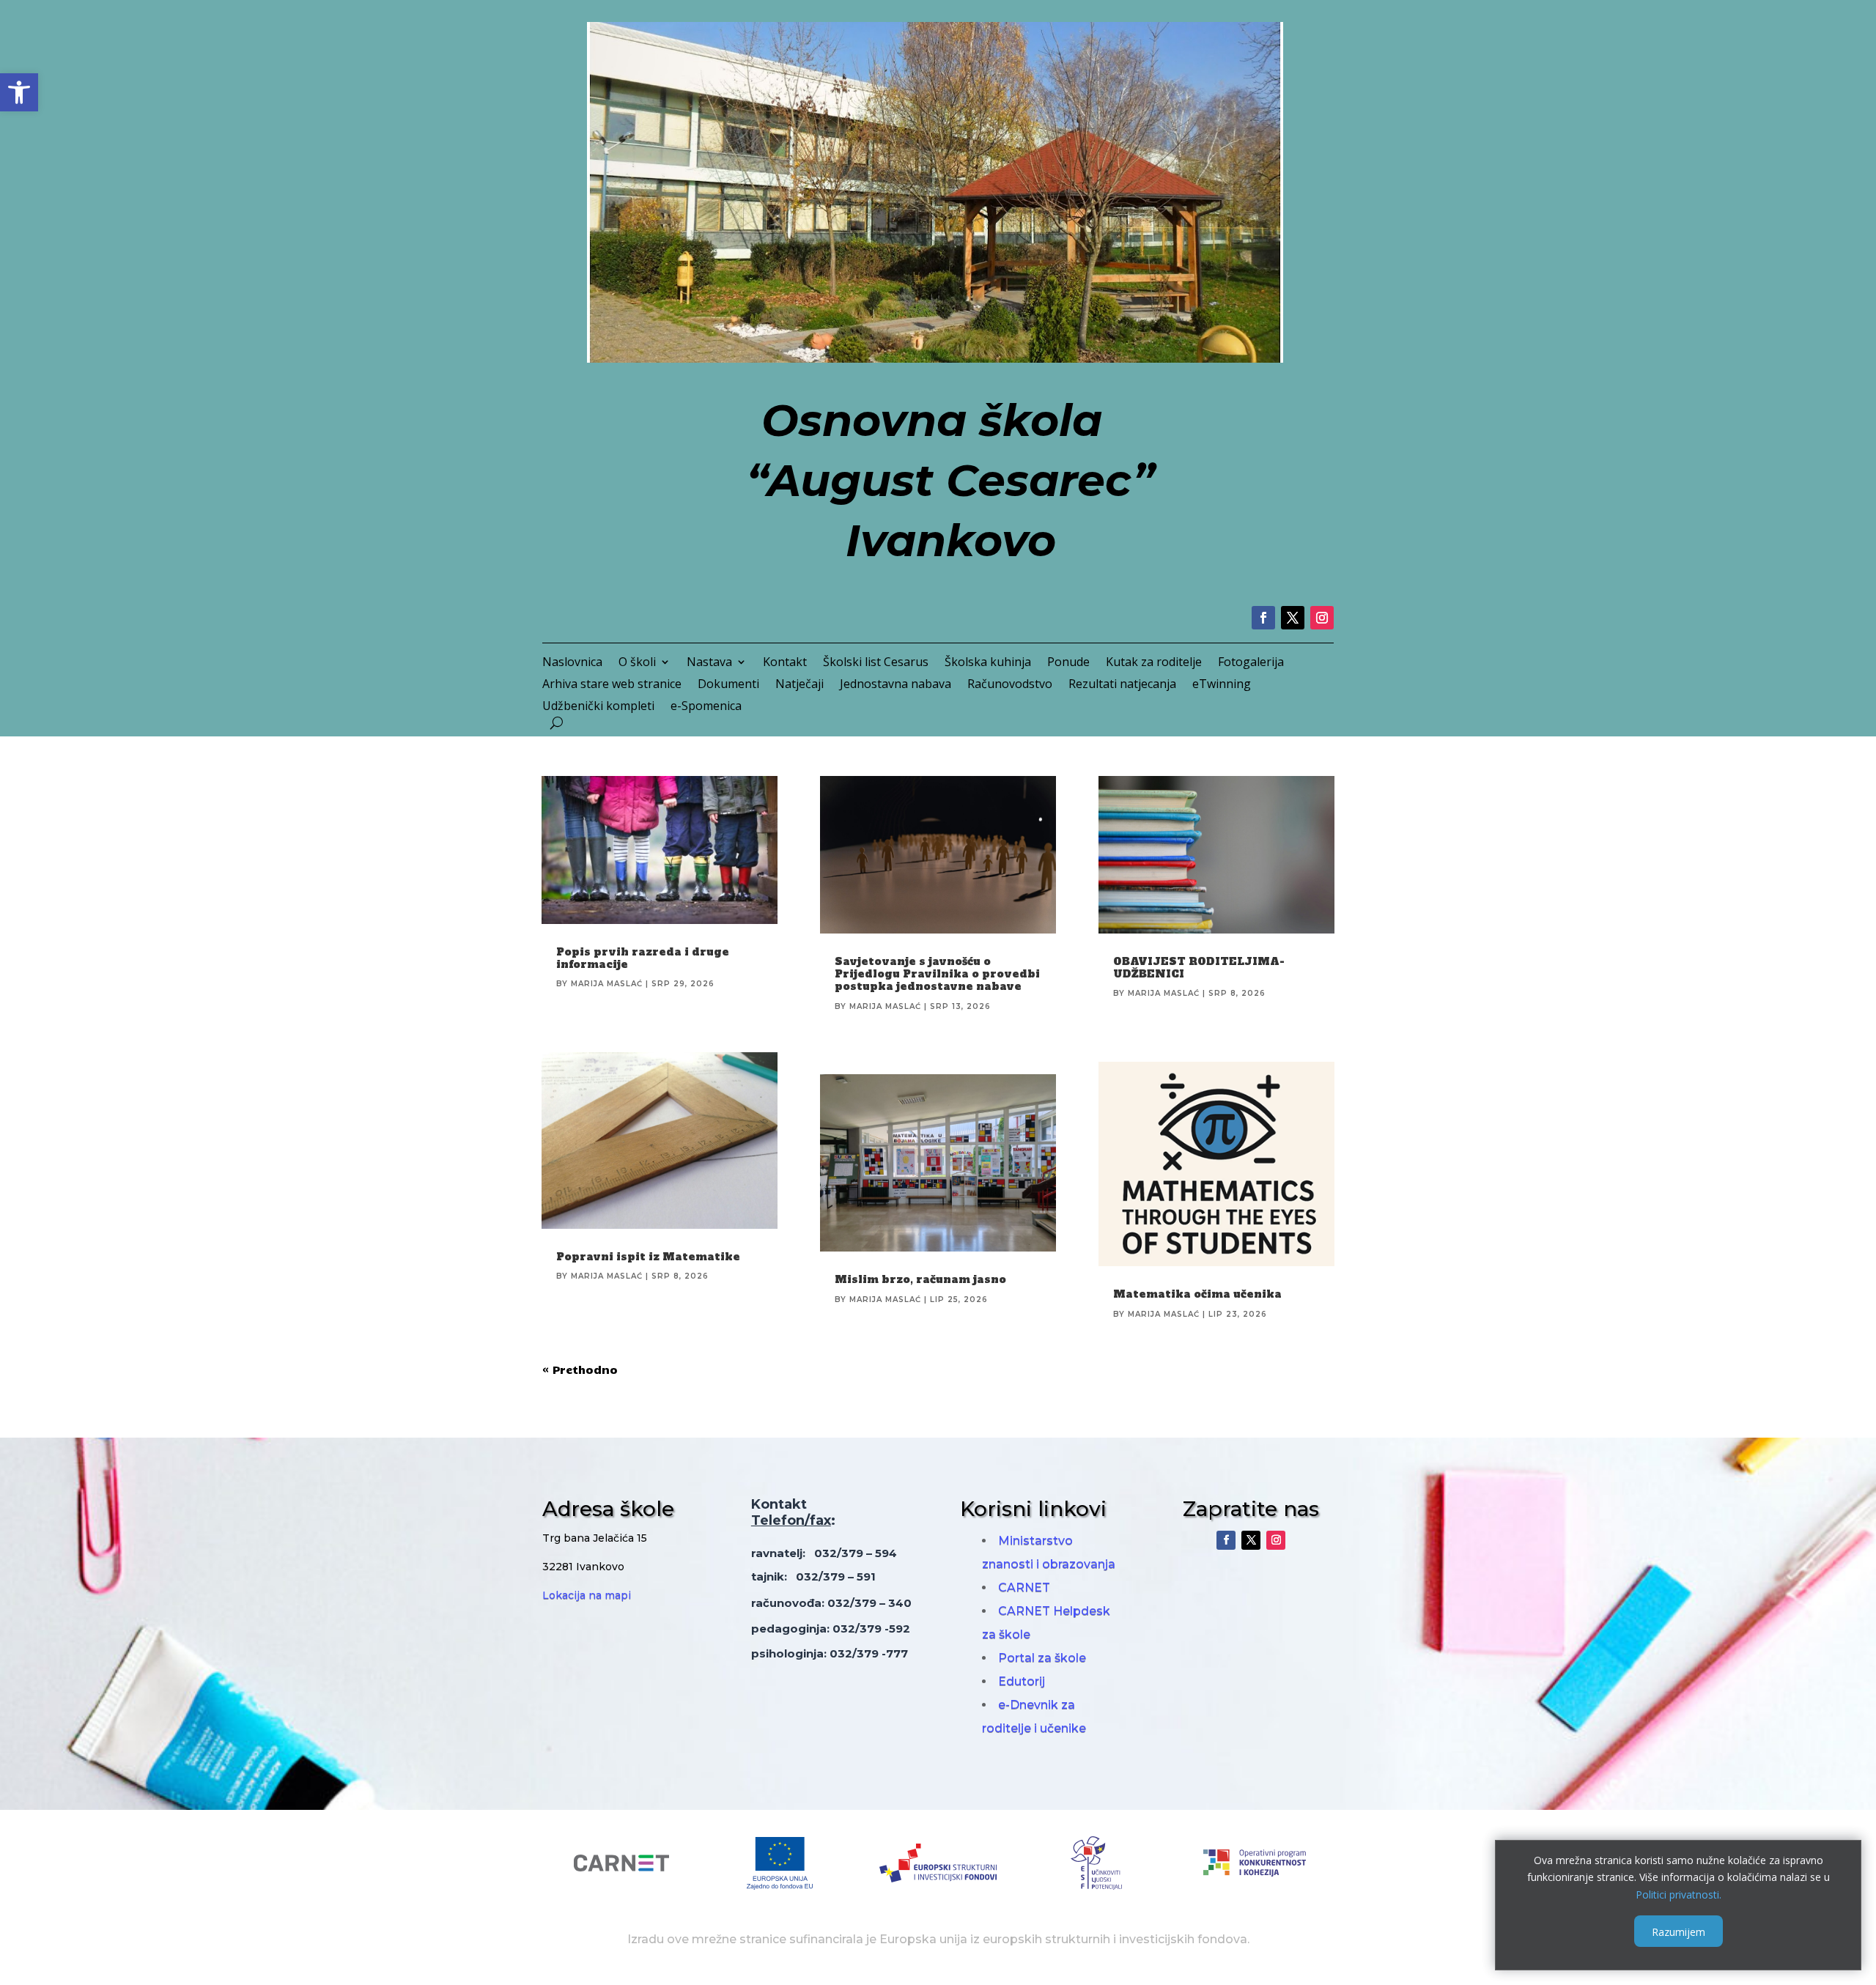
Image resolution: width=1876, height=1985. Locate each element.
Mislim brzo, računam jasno (920, 1279)
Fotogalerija (1251, 663)
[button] (19, 92)
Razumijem (1679, 1931)
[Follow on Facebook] (1263, 618)
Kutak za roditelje (1154, 663)
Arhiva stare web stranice (612, 685)
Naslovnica (572, 663)
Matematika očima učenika (1197, 1294)
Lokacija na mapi (587, 1595)
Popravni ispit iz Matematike (648, 1257)
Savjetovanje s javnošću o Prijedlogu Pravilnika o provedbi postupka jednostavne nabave (937, 974)
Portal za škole (1042, 1658)
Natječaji (799, 685)
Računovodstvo (1010, 685)
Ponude (1068, 663)
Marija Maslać (607, 984)
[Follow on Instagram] (1322, 618)
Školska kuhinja (988, 663)
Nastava (709, 663)
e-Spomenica (706, 707)
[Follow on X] (1293, 618)
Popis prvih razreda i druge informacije (643, 958)
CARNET (1024, 1587)
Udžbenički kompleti (598, 707)
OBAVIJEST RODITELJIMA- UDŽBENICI (1199, 968)
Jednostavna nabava (895, 685)
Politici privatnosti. (1679, 1895)
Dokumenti (728, 685)
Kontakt (785, 663)
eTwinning (1222, 685)
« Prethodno (580, 1369)
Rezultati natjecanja (1122, 685)
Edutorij (1022, 1681)
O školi (637, 663)
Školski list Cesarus (876, 663)
